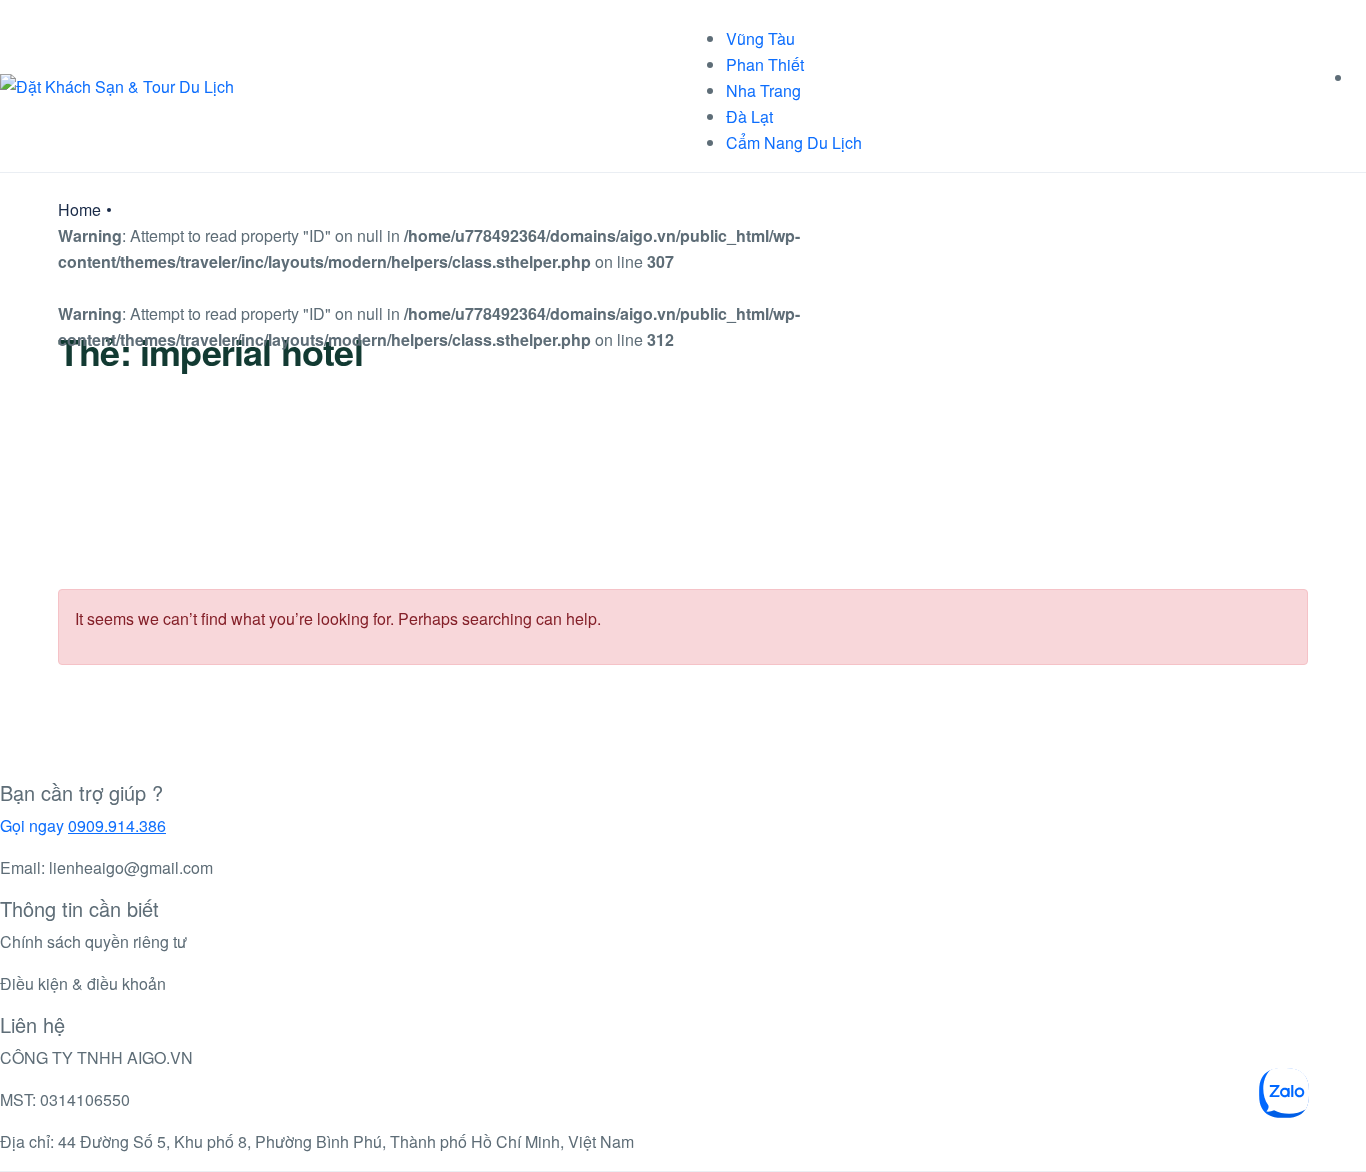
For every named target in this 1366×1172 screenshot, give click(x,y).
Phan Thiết (765, 64)
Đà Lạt (749, 116)
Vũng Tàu (760, 38)
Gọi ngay (83, 825)
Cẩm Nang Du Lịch (794, 142)
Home (79, 209)
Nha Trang (763, 90)
